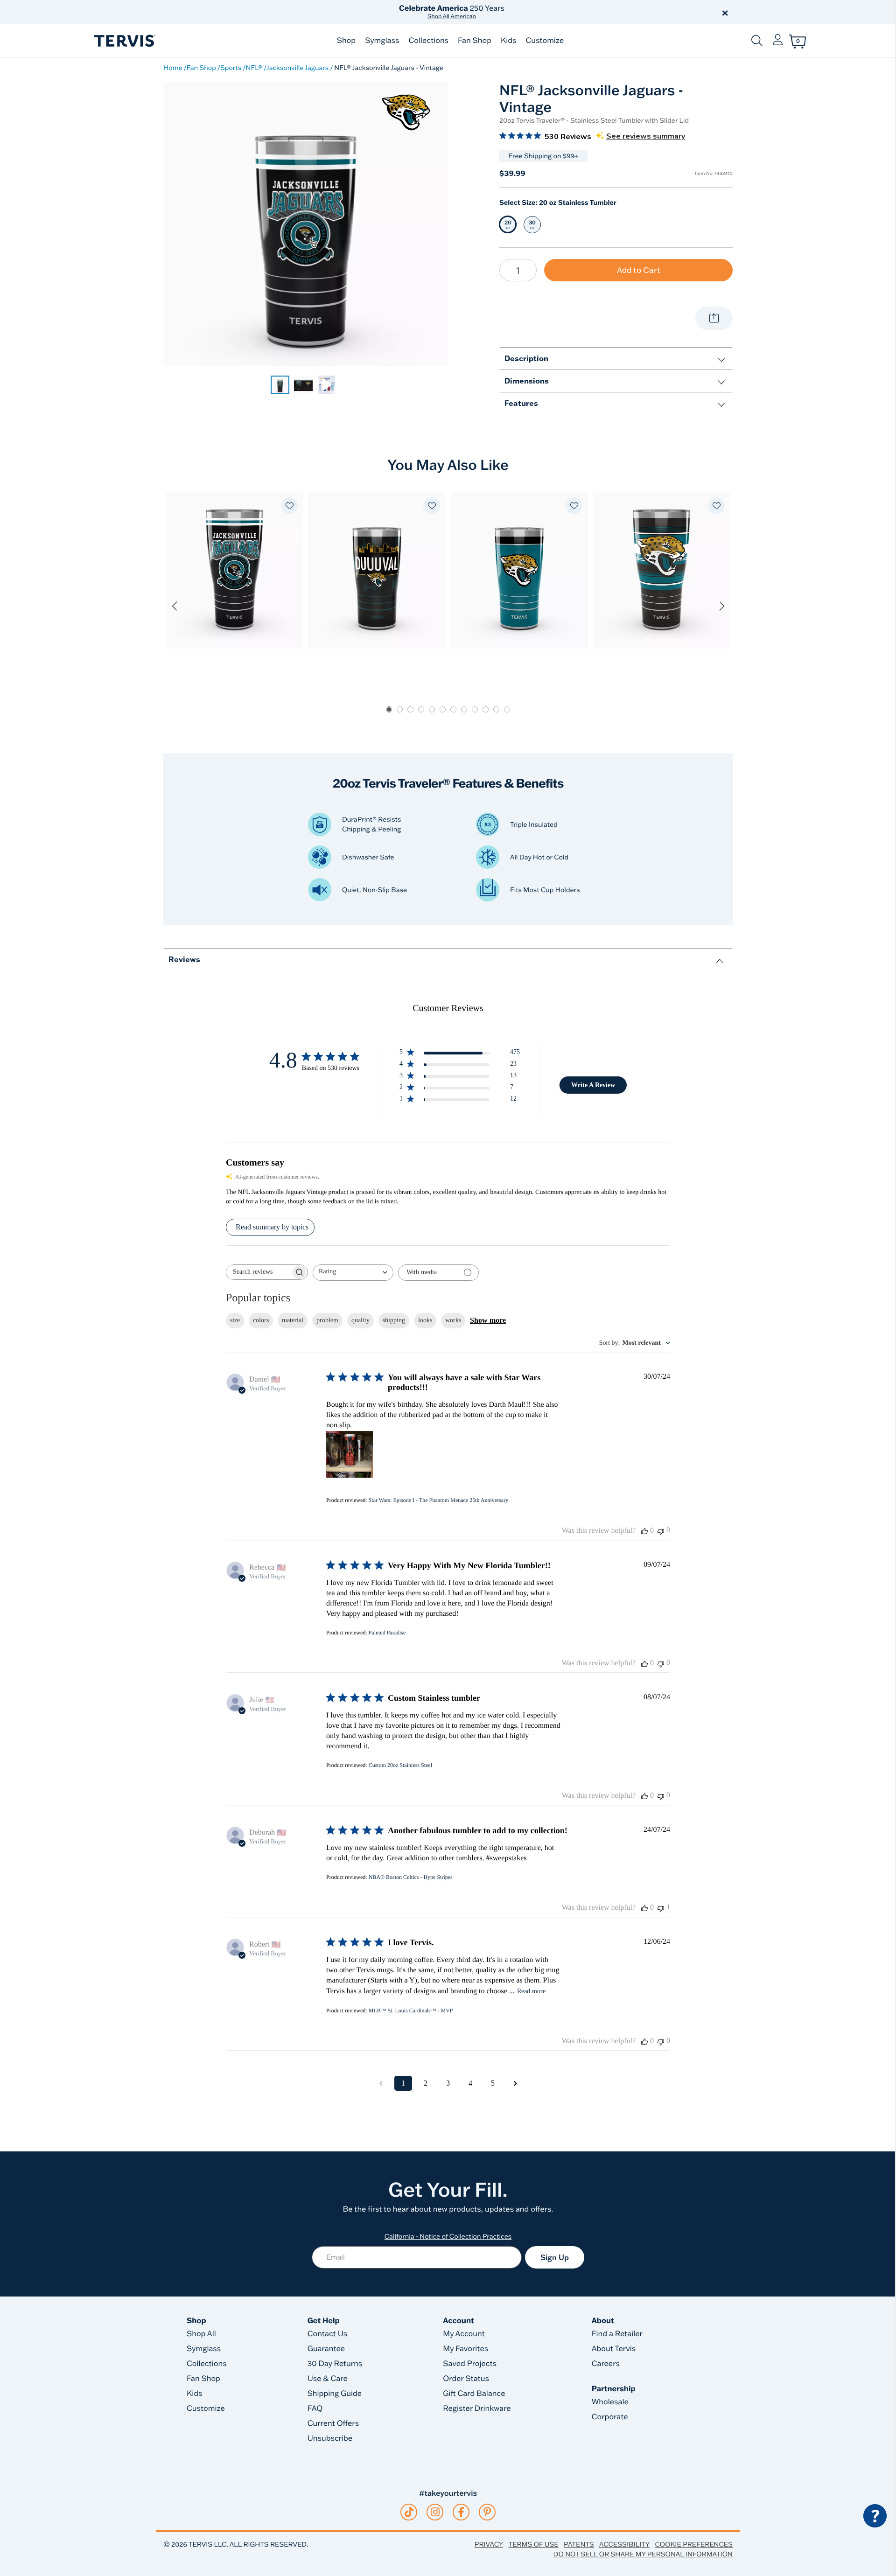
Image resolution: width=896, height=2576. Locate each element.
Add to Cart (639, 270)
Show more (488, 1320)
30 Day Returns (335, 2364)
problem (327, 1320)
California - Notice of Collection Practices (448, 2236)
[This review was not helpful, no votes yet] (661, 1531)
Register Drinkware (477, 2408)
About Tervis (614, 2349)
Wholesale (610, 2402)
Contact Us (328, 2334)
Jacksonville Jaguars (297, 68)
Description (526, 358)
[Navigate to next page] (515, 2083)
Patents (579, 2544)
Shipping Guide (335, 2394)
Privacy (489, 2544)
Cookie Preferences (694, 2544)
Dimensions (527, 380)
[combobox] (353, 1273)
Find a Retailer (617, 2334)
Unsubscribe (330, 2438)
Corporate (610, 2417)
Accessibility (624, 2544)
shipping (394, 1320)
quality (360, 1320)
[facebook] (461, 2512)
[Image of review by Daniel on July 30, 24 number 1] (350, 1454)
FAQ (315, 2408)
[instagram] (435, 2512)
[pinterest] (487, 2512)
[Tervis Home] (124, 41)
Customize (545, 41)
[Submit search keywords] (757, 41)
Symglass (382, 41)
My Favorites (465, 2349)
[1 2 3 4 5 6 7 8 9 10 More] (518, 270)
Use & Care (328, 2379)
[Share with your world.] (714, 318)
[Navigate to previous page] (381, 2083)
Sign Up (555, 2257)
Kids (508, 41)
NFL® (254, 68)
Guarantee (326, 2349)
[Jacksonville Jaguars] (406, 112)
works (453, 1320)
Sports (231, 68)
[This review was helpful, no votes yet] (644, 1531)
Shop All (201, 2334)
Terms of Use (534, 2544)
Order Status (466, 2379)
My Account (464, 2334)
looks (425, 1320)
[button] (554, 12)
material (293, 1320)
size (235, 1320)
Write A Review (593, 1085)
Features (521, 403)
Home (173, 68)
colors (261, 1320)
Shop (346, 41)
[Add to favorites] (289, 506)
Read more (531, 1991)
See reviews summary (646, 136)
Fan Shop (475, 41)
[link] (280, 385)
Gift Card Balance (474, 2394)
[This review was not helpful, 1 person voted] (661, 1908)
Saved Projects (470, 2364)
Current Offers (333, 2423)
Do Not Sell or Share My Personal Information (643, 2554)
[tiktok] (409, 2512)
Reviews (184, 959)
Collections (428, 41)
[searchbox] (259, 1272)
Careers (606, 2364)
